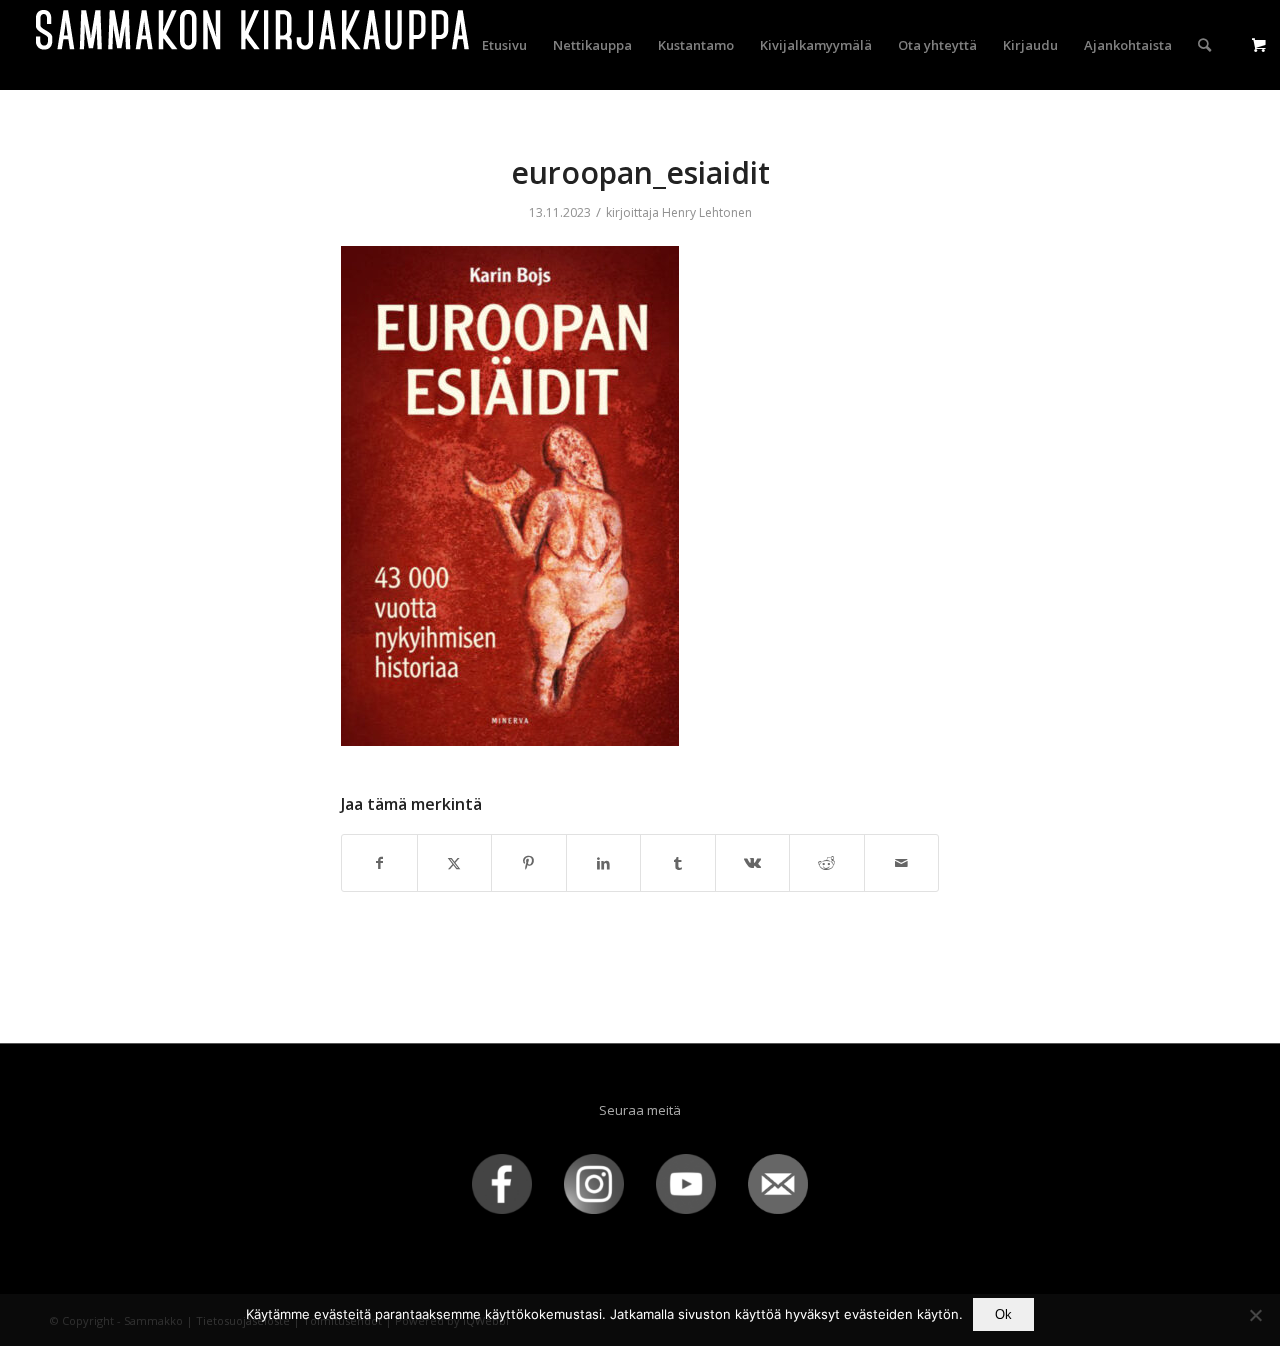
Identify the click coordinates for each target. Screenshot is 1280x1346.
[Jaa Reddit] (827, 863)
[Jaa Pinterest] (529, 863)
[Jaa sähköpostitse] (902, 863)
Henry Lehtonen (707, 212)
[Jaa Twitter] (455, 863)
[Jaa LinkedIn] (604, 863)
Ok (1003, 1314)
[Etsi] (1204, 45)
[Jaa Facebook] (379, 863)
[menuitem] (504, 45)
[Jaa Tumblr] (678, 863)
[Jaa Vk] (753, 863)
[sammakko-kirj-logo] (254, 45)
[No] (1255, 1315)
